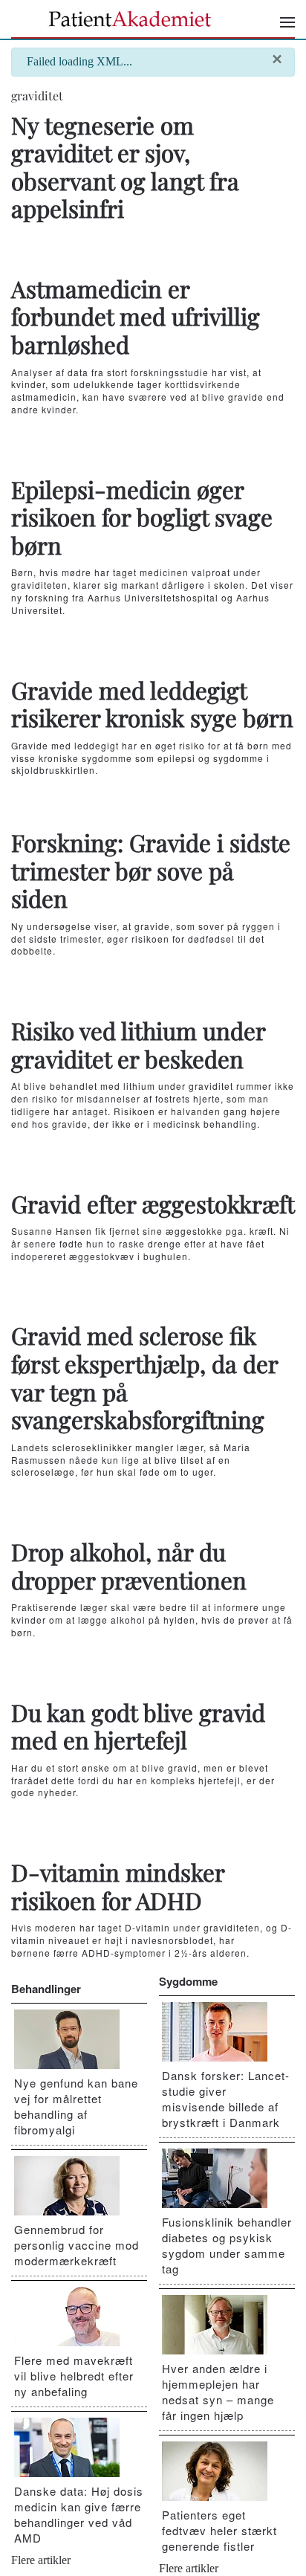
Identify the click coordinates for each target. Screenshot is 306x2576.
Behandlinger (46, 1989)
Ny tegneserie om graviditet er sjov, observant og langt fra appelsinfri (125, 167)
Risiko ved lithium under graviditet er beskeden (138, 1045)
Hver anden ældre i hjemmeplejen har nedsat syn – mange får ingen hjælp (218, 2392)
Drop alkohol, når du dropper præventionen (129, 1566)
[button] (287, 22)
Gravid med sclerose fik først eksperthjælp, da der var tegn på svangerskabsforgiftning (144, 1377)
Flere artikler (41, 2560)
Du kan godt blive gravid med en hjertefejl (138, 1726)
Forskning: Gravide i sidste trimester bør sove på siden (151, 870)
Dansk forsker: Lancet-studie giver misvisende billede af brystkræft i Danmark (226, 2099)
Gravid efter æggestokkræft (153, 1204)
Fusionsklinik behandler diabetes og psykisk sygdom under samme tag (227, 2245)
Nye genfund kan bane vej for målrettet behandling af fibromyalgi (76, 2106)
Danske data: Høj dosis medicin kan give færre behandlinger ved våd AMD (79, 2514)
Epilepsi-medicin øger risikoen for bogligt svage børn (142, 517)
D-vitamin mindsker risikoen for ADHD (118, 1886)
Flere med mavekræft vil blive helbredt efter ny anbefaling (74, 2376)
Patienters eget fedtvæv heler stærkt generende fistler (219, 2530)
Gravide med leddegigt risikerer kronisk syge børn (152, 704)
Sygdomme (188, 1981)
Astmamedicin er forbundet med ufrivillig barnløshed (136, 316)
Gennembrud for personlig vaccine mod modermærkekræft (76, 2245)
